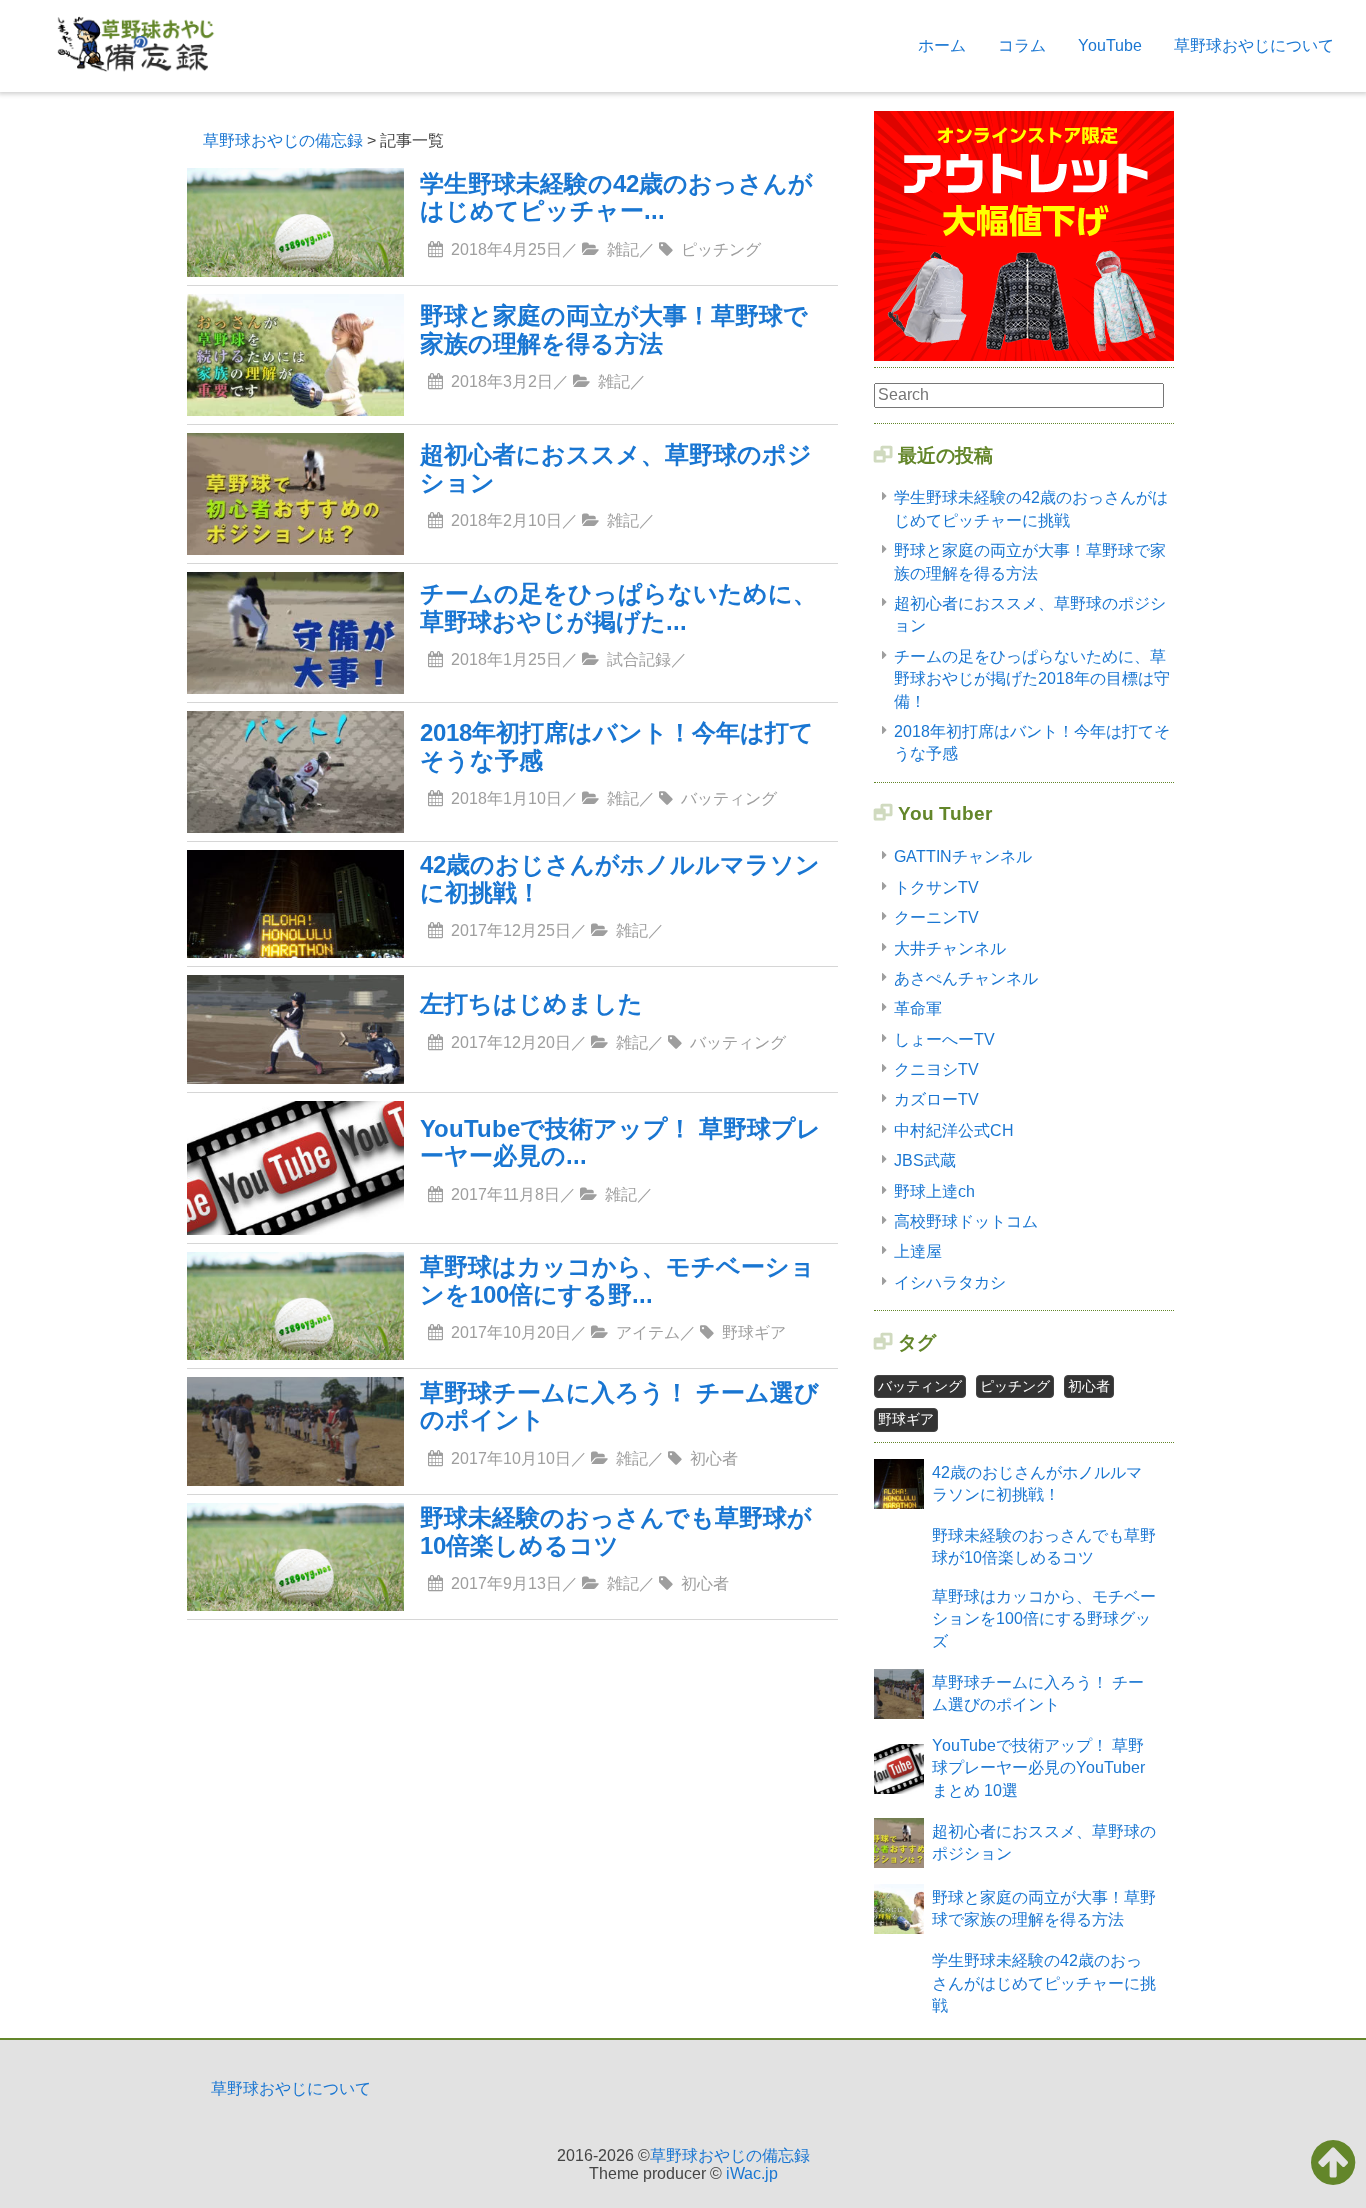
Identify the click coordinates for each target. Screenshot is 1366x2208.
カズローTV (936, 1099)
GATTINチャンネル (963, 856)
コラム (1022, 45)
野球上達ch (934, 1191)
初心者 (1089, 1386)
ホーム (942, 45)
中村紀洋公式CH (954, 1130)
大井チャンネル (950, 948)
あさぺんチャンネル (966, 978)
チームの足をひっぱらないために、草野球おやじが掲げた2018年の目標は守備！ (1032, 679)
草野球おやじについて (1254, 45)
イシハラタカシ (950, 1282)
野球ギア (906, 1419)
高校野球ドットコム (966, 1221)
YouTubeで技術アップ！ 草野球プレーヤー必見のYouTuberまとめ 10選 (1038, 1768)
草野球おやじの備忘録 (730, 2155)
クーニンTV (936, 917)
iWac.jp (752, 2173)
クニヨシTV (936, 1069)
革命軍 (918, 1008)
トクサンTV (936, 887)
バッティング (920, 1386)
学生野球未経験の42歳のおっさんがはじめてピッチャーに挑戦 (1044, 1983)
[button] (1333, 2162)
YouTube (1110, 45)
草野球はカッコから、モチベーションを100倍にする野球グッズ (1044, 1619)
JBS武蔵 (925, 1160)
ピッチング (1015, 1386)
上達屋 (918, 1251)
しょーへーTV (944, 1039)
